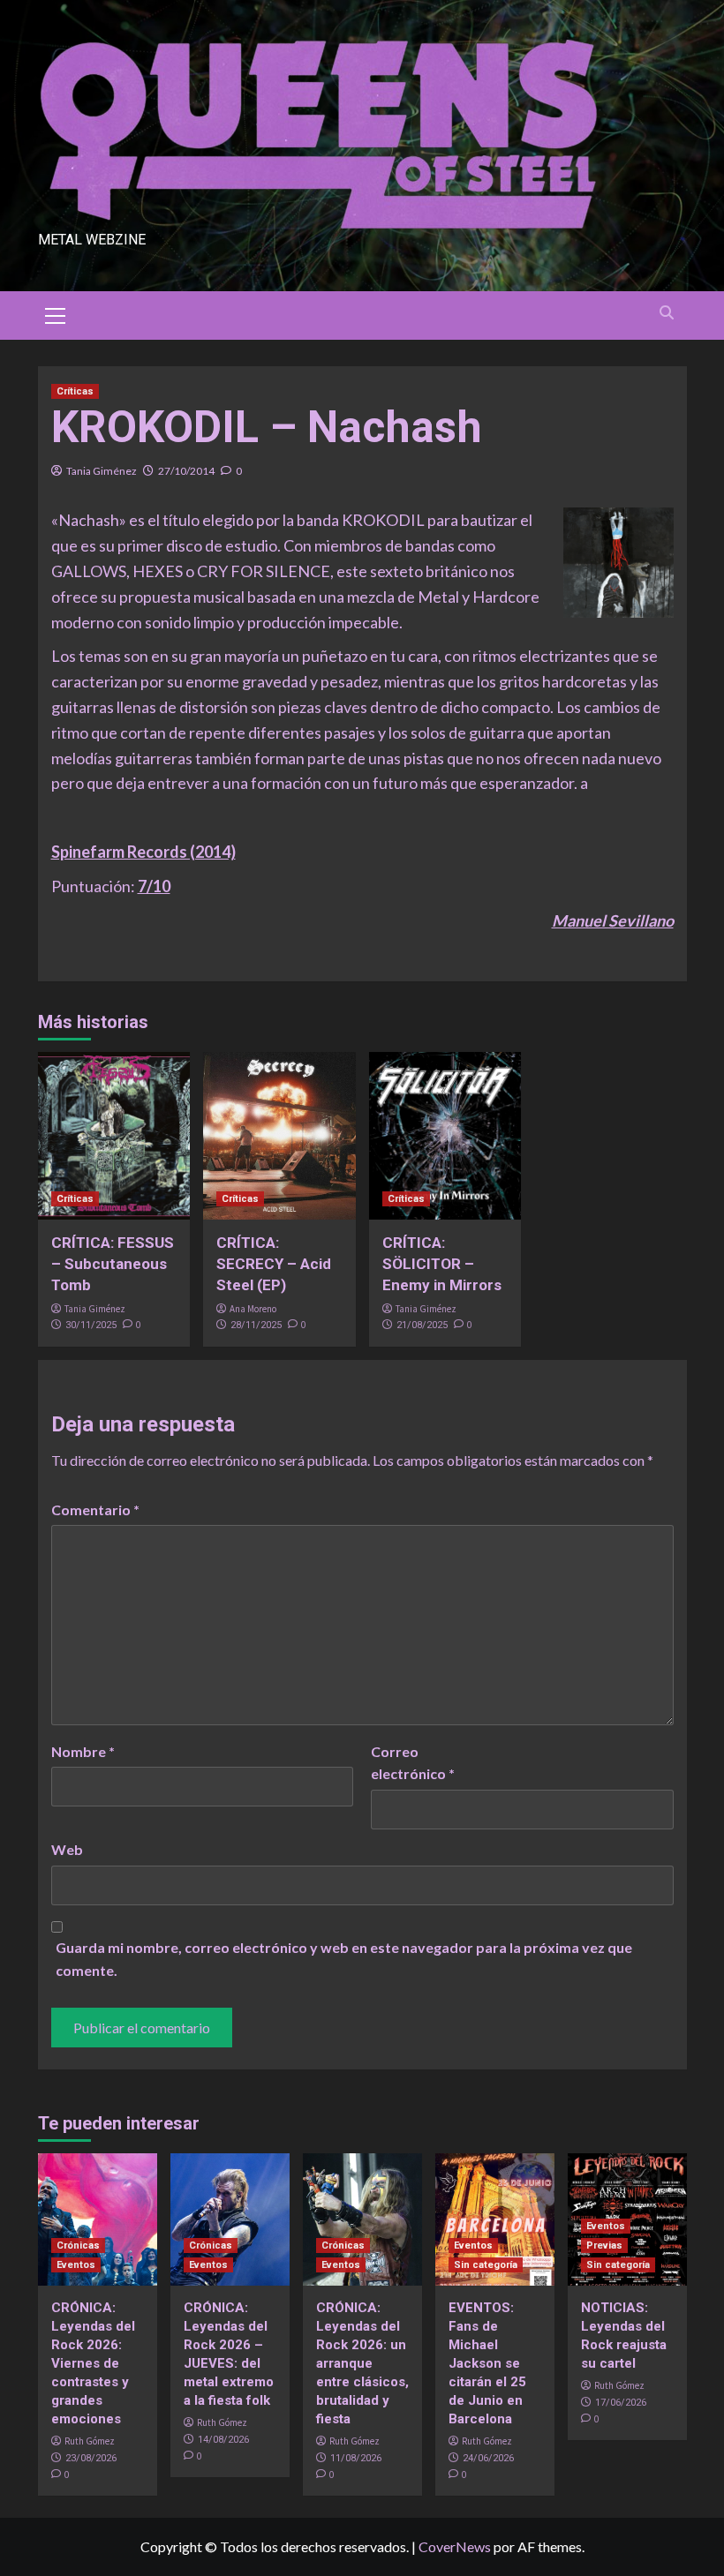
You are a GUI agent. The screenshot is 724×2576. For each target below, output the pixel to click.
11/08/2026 (356, 2458)
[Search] (667, 313)
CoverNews (455, 2546)
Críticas (75, 391)
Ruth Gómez (90, 2441)
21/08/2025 (422, 1325)
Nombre (83, 1751)
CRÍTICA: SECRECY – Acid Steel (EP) (274, 1264)
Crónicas (78, 2246)
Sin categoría (486, 2265)
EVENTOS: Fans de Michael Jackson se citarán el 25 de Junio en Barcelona (487, 2363)
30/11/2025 (91, 1325)
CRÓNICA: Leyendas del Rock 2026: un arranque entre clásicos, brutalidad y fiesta (362, 2363)
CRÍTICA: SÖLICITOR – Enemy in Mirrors (442, 1264)
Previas (604, 2246)
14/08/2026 (223, 2440)
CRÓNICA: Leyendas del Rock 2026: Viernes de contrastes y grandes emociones (93, 2363)
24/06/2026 (488, 2458)
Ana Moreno (253, 1309)
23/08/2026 (91, 2458)
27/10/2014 (186, 471)
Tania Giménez (102, 471)
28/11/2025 (256, 1325)
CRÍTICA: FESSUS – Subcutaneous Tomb (113, 1264)
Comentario (95, 1510)
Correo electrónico (413, 1763)
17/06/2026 (621, 2403)
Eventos (76, 2265)
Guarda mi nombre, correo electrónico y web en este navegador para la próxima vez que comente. (344, 1959)
